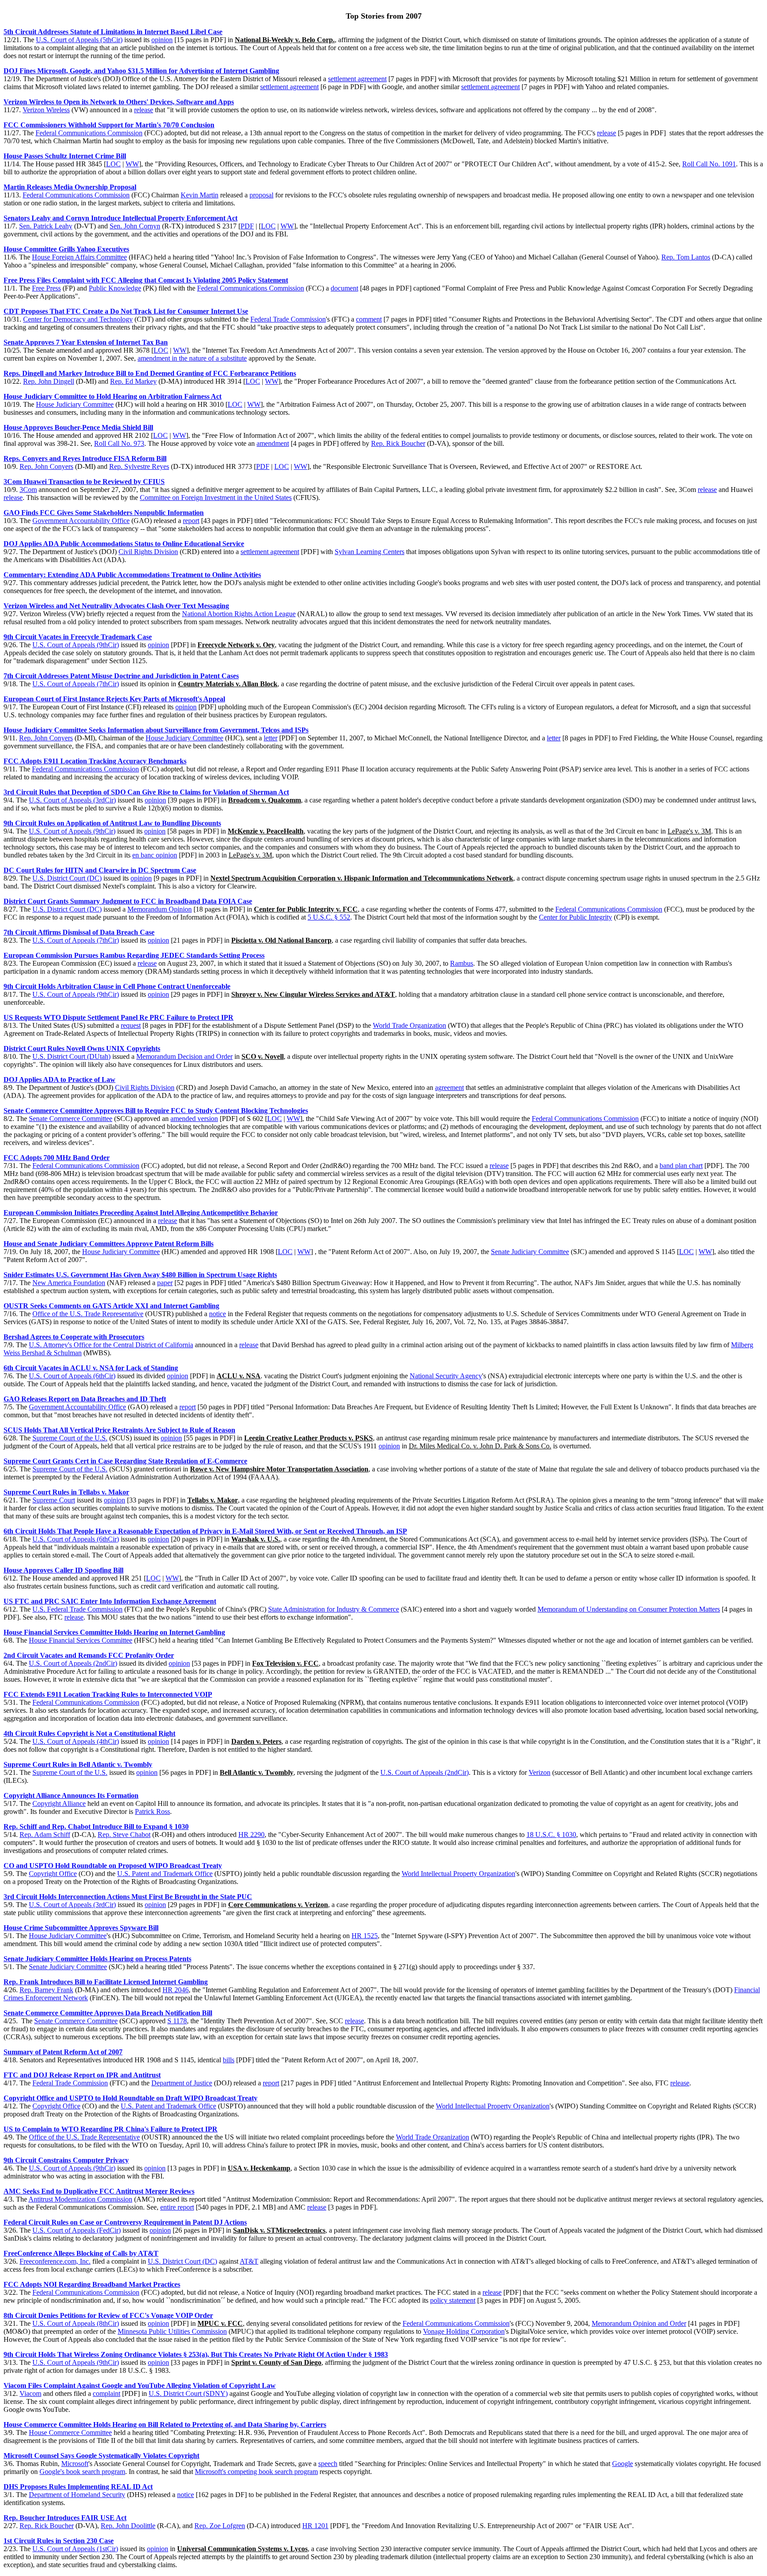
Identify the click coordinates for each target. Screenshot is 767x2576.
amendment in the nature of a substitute (192, 358)
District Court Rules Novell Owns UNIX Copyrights (82, 1048)
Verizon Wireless (46, 110)
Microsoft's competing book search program (256, 2472)
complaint (107, 2393)
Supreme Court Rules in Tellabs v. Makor (66, 1492)
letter (271, 738)
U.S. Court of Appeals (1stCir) (75, 2549)
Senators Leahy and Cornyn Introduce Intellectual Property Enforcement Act (121, 218)
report (191, 521)
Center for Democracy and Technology (78, 319)
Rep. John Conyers (46, 466)
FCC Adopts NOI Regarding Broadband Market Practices (92, 2284)
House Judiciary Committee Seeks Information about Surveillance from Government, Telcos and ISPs (156, 730)
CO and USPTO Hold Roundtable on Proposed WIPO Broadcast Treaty (113, 1866)
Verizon (540, 1772)
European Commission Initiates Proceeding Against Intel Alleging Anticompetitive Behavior (141, 1213)
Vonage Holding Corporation (464, 2331)
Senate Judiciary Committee (530, 1252)
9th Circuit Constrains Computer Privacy (66, 2160)
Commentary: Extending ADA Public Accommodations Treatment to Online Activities (132, 575)
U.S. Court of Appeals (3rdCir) (72, 800)
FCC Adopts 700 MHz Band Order (57, 1158)
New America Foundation (69, 1283)
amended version (194, 1119)
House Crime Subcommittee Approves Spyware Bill (81, 1928)
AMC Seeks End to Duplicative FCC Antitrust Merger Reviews (99, 2191)
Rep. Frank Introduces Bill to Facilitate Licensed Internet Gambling (106, 1982)
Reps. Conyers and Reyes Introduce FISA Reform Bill (85, 458)
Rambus (462, 963)
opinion (162, 40)
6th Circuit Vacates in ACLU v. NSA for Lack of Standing (91, 1368)
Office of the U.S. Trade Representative (88, 1314)
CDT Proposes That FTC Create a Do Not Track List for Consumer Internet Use (126, 311)
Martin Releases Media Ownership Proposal (70, 187)
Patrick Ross (152, 1811)
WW (132, 164)
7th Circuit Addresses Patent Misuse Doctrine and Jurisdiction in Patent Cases (121, 676)
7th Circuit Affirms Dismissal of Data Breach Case (79, 932)
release (144, 110)
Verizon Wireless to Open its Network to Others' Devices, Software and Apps (119, 102)
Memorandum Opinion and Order (639, 2323)
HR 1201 (315, 2526)
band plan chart (681, 1166)
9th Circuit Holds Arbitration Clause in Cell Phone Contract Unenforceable (117, 986)
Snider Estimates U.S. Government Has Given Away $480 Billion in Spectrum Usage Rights (140, 1275)
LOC (113, 164)
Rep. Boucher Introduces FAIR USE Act (65, 2518)
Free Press (46, 288)
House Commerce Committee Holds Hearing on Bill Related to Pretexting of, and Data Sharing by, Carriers (165, 2425)
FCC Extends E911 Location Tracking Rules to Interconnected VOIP (108, 1694)
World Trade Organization (409, 1025)
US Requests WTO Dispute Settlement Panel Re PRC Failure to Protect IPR (119, 1017)
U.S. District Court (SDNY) (188, 2393)
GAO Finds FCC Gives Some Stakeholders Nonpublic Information (104, 513)
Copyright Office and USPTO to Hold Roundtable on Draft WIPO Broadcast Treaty (130, 2098)
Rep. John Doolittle (128, 2526)
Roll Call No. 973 (119, 443)
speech (328, 2464)
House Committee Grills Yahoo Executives (66, 249)
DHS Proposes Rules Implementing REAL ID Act (78, 2487)
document (344, 288)
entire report (177, 2207)
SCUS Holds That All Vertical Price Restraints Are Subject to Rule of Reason (119, 1430)
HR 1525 (365, 1936)
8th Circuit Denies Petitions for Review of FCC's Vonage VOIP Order (108, 2315)
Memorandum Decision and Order (184, 1056)
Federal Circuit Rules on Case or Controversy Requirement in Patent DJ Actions (125, 2222)
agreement (449, 1087)
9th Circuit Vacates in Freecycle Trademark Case (78, 637)
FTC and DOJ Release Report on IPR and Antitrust (82, 2075)
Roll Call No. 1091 (709, 164)
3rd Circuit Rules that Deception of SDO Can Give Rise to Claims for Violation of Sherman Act (146, 792)
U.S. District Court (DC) (67, 878)
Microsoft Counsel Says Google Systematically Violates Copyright (101, 2456)
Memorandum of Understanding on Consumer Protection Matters (629, 1609)
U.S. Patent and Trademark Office (165, 1874)
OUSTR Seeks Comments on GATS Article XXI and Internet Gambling (111, 1306)
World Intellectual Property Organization (459, 1874)
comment (369, 319)
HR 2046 (176, 1990)
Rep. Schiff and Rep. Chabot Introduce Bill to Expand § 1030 (96, 1827)
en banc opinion (155, 855)
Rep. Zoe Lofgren (220, 2526)
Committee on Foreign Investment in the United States (216, 498)
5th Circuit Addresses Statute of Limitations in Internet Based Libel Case (113, 32)
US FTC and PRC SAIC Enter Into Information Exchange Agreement (110, 1601)
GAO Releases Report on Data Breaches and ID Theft (85, 1399)
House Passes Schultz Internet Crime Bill (65, 156)
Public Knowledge (115, 288)
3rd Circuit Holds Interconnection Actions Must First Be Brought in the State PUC (128, 1897)
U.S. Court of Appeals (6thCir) (72, 1376)
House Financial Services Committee (81, 1640)
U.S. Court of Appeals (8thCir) (76, 2323)
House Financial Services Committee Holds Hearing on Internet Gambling (114, 1632)
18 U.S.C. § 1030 (551, 1835)
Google (623, 2464)
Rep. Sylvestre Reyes (139, 466)
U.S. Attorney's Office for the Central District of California (111, 1345)
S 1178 (177, 2021)
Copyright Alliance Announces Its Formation (71, 1795)
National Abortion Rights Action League (239, 614)
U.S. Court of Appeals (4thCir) (76, 1741)
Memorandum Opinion (160, 909)
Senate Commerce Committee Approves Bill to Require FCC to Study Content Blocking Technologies (156, 1111)
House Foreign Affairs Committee (79, 257)
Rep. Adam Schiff (45, 1835)
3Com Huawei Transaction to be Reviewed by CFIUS (84, 482)
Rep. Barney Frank (46, 1990)
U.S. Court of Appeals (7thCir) (76, 684)
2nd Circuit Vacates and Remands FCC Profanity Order (89, 1655)
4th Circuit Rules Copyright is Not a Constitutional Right (89, 1733)
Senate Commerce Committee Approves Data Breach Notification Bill (108, 2013)
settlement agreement (357, 79)
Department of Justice (182, 2083)
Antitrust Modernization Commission (80, 2199)
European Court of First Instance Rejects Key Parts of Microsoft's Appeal (114, 699)
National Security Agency (446, 1376)
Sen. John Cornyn (135, 226)
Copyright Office (53, 1874)
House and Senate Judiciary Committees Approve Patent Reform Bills (109, 1244)
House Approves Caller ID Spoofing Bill (63, 1570)
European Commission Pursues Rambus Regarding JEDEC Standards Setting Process (134, 955)
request (131, 1025)
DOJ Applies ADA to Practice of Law (59, 1080)
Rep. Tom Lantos (686, 257)
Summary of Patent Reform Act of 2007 (63, 2052)
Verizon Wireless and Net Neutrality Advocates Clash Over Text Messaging (116, 606)
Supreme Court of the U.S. (70, 1438)
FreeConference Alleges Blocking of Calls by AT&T (81, 2253)
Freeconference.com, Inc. (55, 2261)
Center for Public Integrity (575, 917)
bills (229, 2060)
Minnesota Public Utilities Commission (172, 2331)
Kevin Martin (200, 195)
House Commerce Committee (70, 2432)
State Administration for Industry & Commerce (334, 1609)
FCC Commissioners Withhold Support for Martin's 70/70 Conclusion (109, 125)
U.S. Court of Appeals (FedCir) (77, 2230)
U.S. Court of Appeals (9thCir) (76, 645)
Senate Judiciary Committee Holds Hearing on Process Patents (97, 1959)
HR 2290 (251, 1835)
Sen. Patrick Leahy (46, 226)
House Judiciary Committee (75, 404)
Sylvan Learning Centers (370, 552)
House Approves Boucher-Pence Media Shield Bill (78, 427)
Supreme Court (54, 1500)
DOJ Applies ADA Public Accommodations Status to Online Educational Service (124, 544)
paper (165, 1283)
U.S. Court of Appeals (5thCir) (79, 40)
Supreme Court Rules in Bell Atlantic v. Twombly (78, 1764)
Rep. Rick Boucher (398, 443)
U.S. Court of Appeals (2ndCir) (73, 1663)
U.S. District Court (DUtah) (71, 1056)
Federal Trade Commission (288, 319)
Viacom (30, 2393)
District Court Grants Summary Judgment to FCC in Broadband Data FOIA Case (128, 901)
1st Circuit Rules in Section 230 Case (59, 2541)
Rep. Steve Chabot (124, 1835)
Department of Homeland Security (77, 2495)
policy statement (453, 2300)
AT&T (249, 2261)
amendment (273, 443)
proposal (261, 195)
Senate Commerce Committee (71, 1119)
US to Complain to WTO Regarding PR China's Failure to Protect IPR (111, 2129)
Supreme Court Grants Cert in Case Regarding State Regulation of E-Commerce (125, 1461)
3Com (28, 490)
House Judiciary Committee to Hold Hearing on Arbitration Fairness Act (113, 396)
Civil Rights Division (148, 552)
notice (217, 1314)
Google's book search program (82, 2472)
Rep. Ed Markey (133, 381)
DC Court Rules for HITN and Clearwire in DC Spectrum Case (100, 870)
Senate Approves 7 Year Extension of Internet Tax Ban (86, 342)
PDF (247, 226)
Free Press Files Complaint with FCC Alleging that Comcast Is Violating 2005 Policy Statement (146, 280)
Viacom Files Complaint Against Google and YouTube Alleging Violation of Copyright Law (140, 2385)
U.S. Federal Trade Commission (77, 1609)
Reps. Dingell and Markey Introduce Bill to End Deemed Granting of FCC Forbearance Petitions (150, 373)
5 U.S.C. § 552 (329, 917)
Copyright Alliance (59, 1803)
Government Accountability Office (81, 521)
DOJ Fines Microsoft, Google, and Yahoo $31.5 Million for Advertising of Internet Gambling (141, 71)
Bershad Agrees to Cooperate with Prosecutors (74, 1337)
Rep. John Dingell (49, 381)
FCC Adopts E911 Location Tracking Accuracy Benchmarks (95, 761)
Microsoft (75, 2464)
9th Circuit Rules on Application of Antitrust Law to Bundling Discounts (112, 823)
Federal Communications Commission (89, 133)
